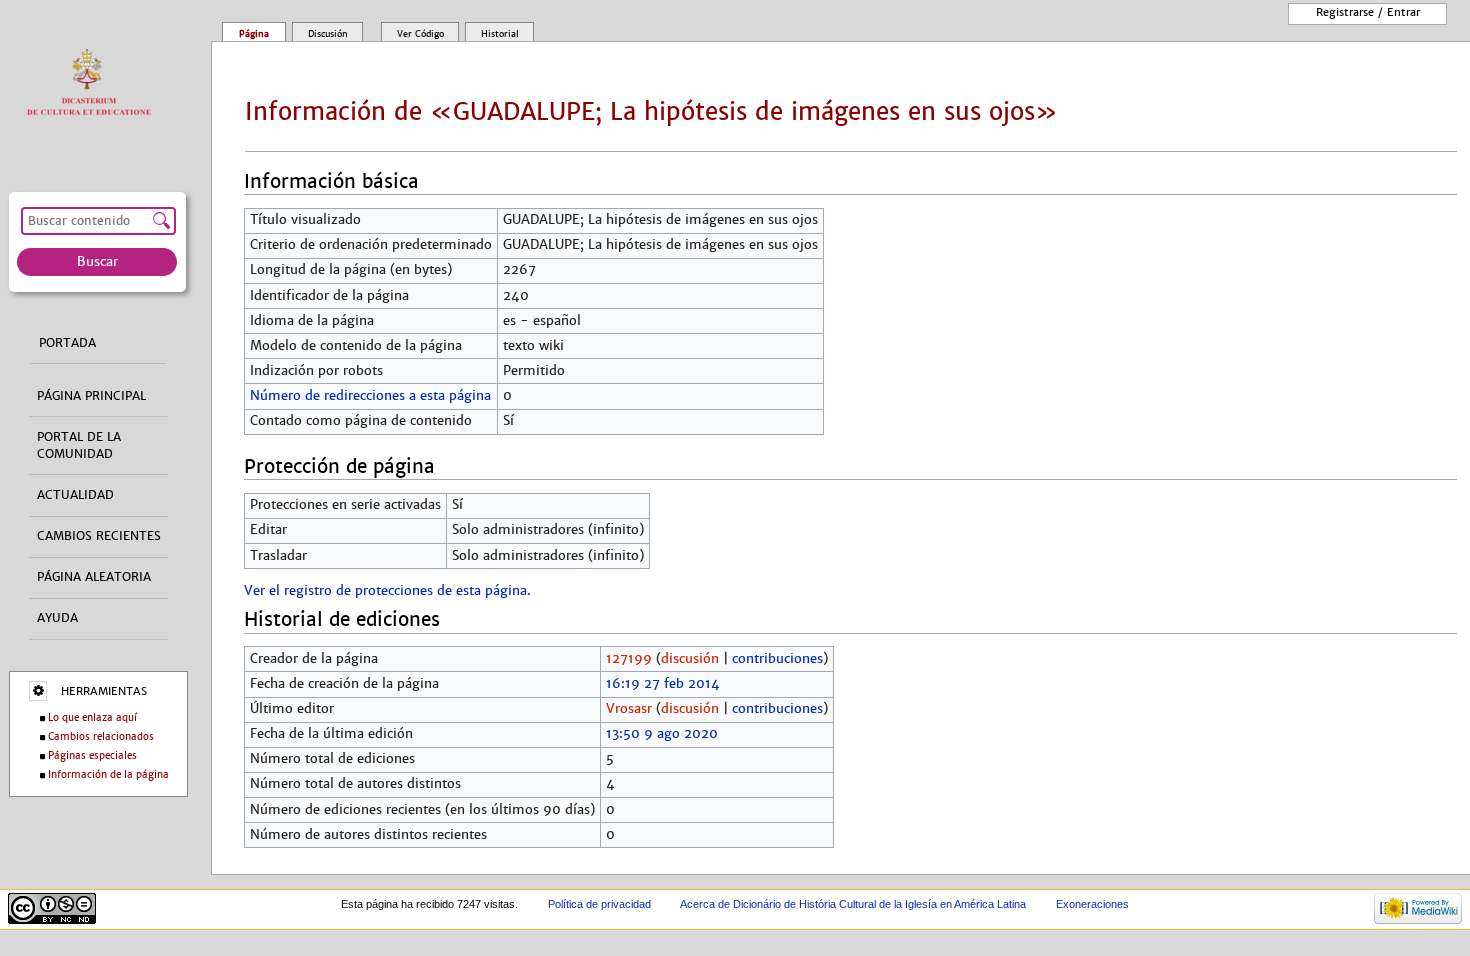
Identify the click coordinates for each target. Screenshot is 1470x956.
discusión (690, 659)
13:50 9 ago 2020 (662, 734)
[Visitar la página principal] (93, 83)
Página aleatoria (94, 577)
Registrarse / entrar (1368, 12)
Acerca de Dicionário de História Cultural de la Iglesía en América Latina (853, 904)
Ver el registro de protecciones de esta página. (387, 591)
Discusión (328, 34)
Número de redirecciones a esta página (370, 396)
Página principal (91, 396)
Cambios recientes (99, 536)
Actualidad (75, 495)
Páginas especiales (92, 755)
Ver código (420, 34)
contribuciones (777, 659)
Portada (67, 343)
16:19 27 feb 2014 (663, 684)
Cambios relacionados (101, 736)
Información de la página (108, 774)
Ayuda (57, 618)
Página (254, 34)
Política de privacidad (599, 904)
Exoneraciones (1092, 904)
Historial (500, 34)
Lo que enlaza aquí (92, 717)
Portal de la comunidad (79, 445)
